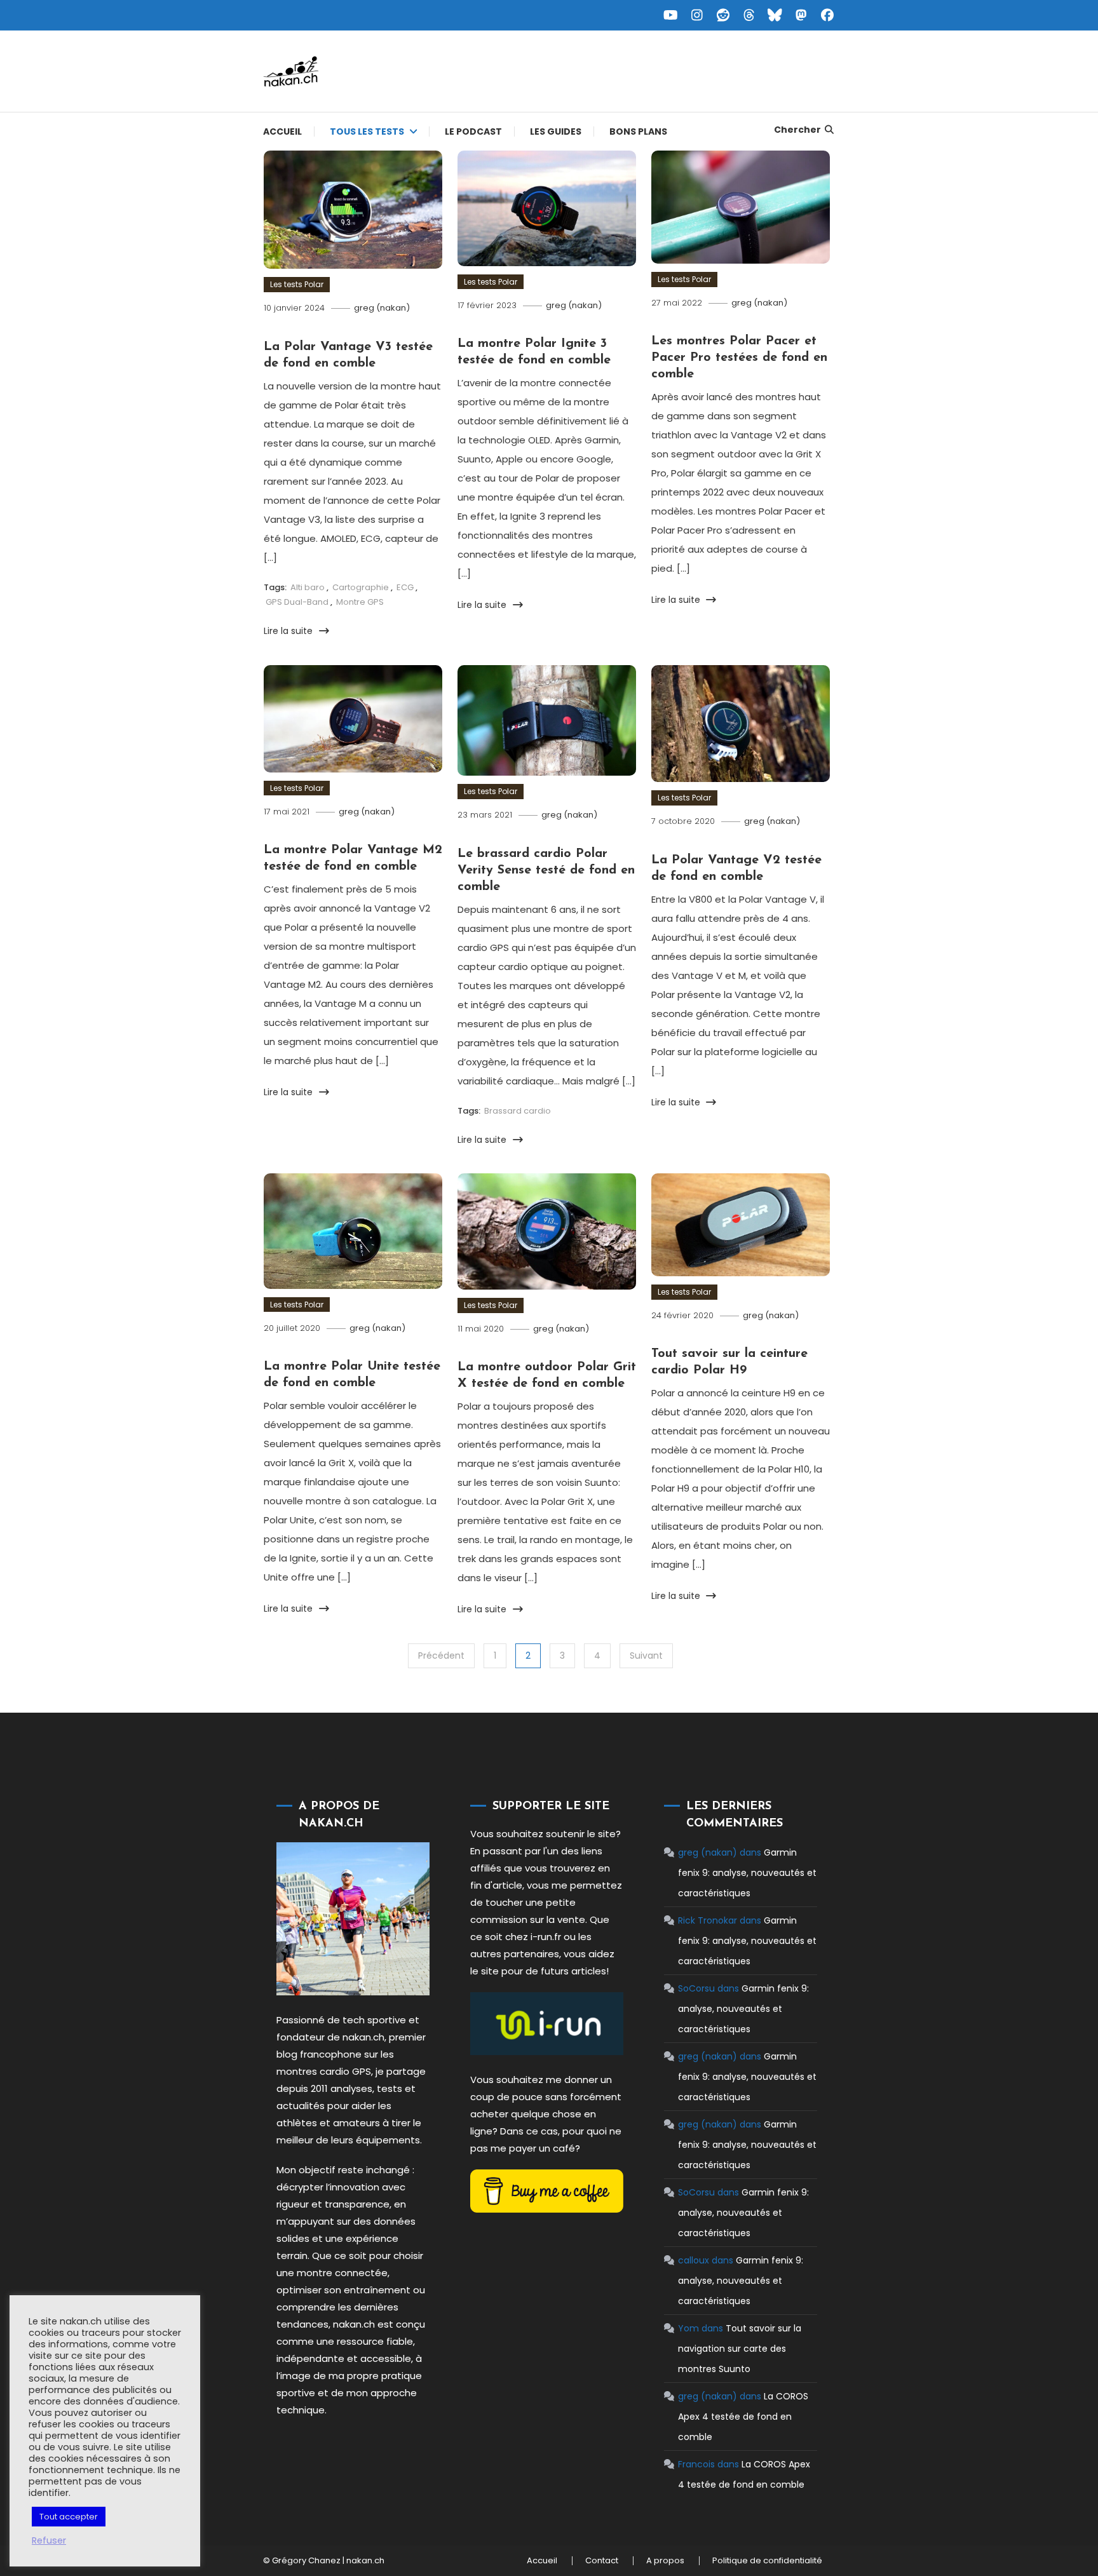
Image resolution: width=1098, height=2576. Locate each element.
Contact (602, 2561)
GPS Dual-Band (297, 602)
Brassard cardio (518, 1111)
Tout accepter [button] (69, 2517)
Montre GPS (360, 602)
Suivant (646, 1656)
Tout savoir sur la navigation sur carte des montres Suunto (740, 2349)
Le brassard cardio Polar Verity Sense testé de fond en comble (546, 870)
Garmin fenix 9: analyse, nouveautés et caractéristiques (747, 1873)
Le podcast (473, 131)
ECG (405, 587)
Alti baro (308, 587)
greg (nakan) (382, 308)
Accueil (282, 131)
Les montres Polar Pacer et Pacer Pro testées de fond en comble (739, 358)
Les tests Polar (297, 284)
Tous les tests (367, 131)
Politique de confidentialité (767, 2561)
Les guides (556, 131)
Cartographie (361, 587)
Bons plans (638, 131)
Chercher (797, 130)
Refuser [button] (49, 2540)
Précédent (441, 1656)
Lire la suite (289, 631)
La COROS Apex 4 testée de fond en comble (743, 2417)
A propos (665, 2561)
